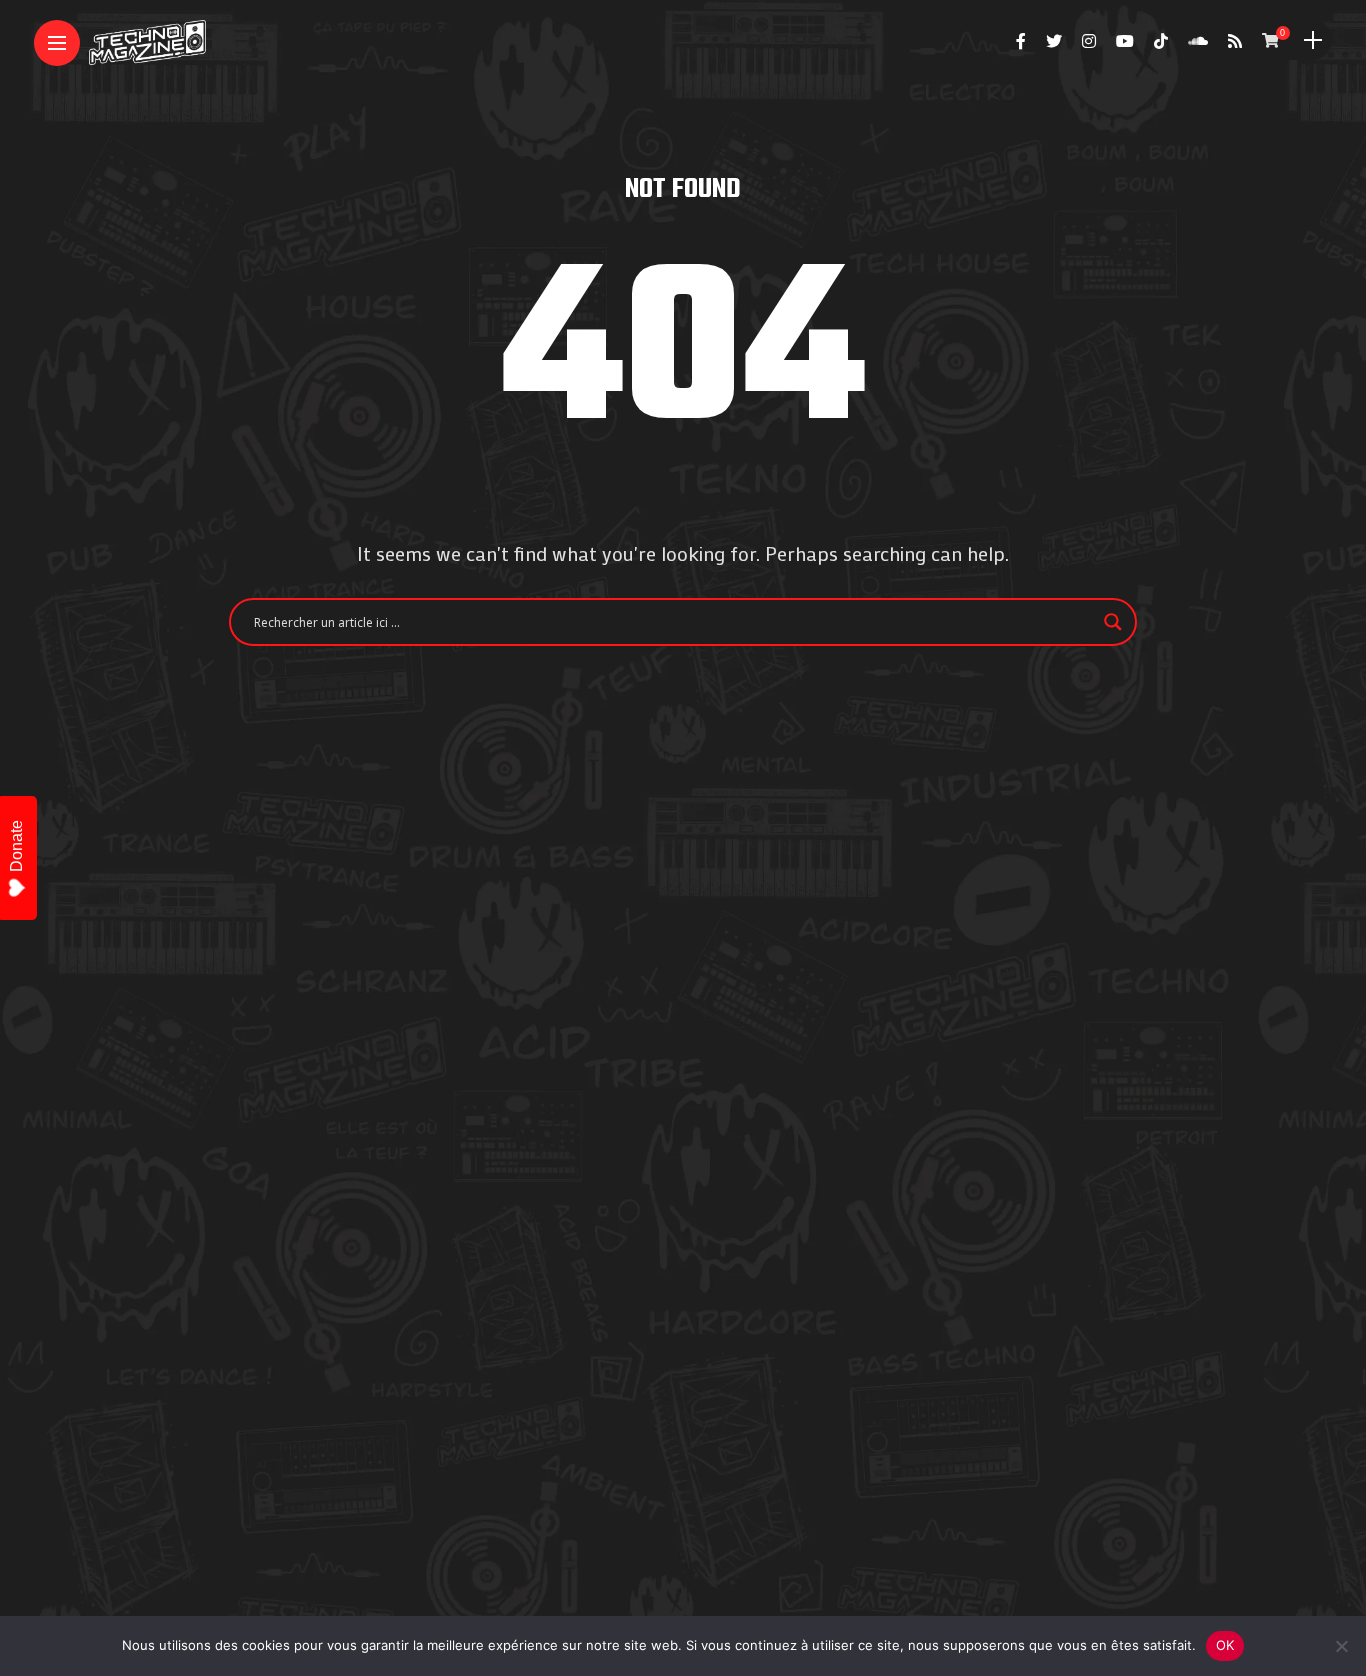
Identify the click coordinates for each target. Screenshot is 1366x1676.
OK (1225, 1645)
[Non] (1341, 1646)
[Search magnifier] (1113, 622)
